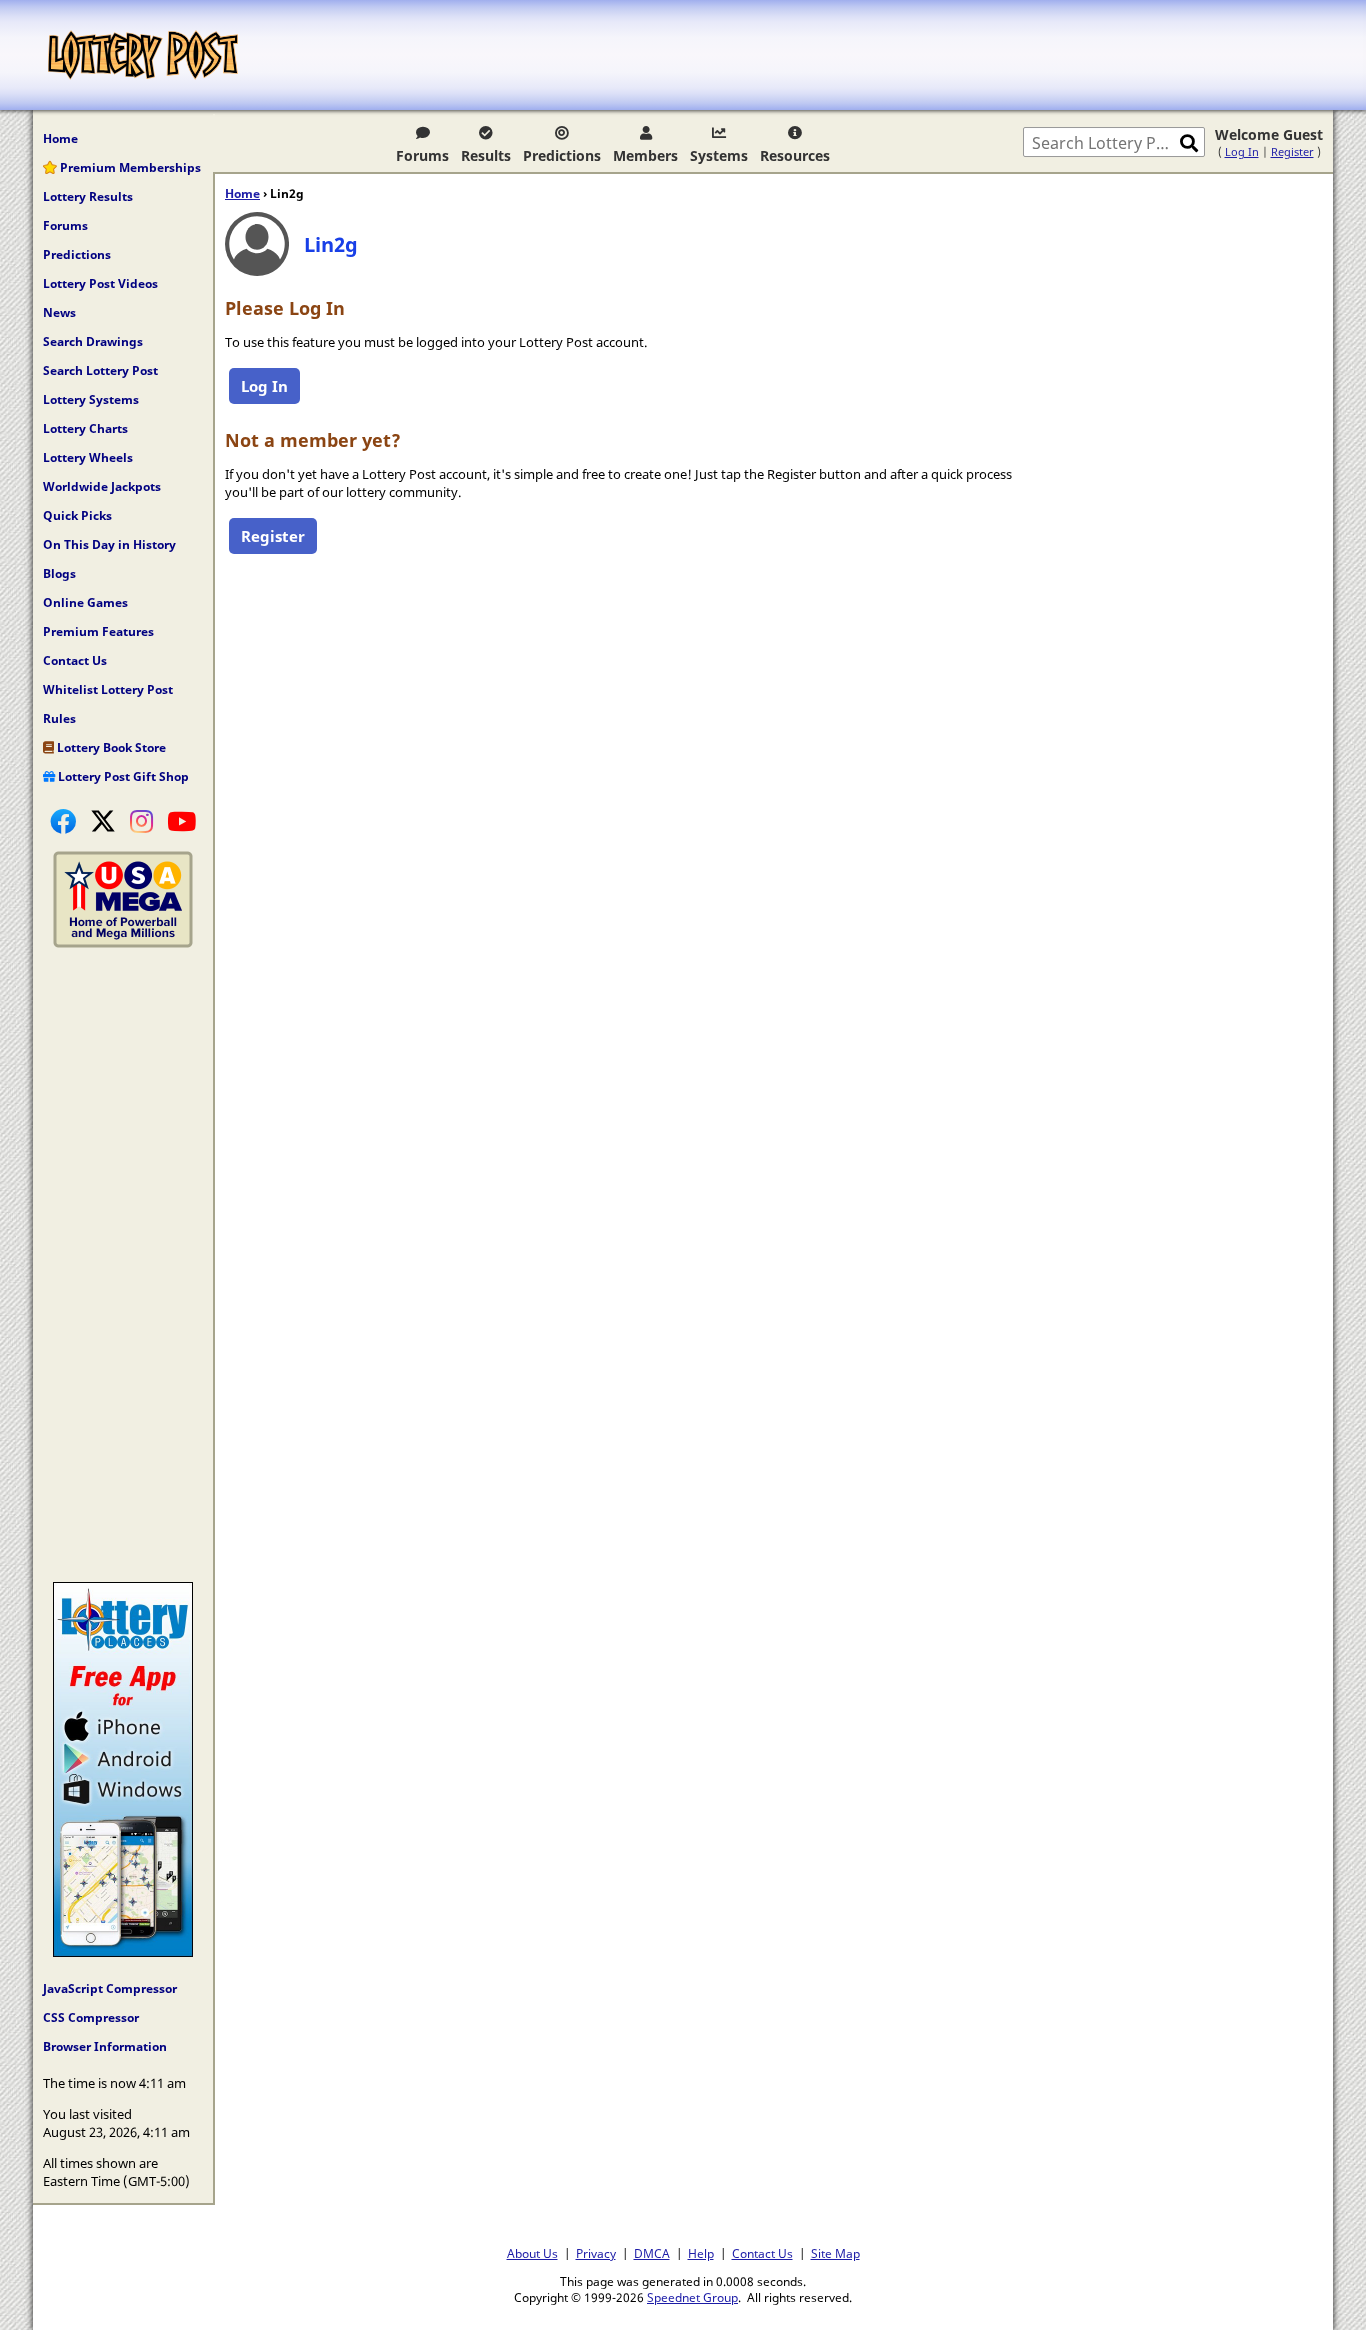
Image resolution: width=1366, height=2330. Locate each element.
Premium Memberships (129, 167)
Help (701, 2253)
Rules (59, 718)
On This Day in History (109, 544)
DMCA (652, 2253)
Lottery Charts (85, 428)
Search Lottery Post (100, 370)
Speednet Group (692, 2297)
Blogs (59, 573)
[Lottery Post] (143, 55)
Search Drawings (93, 341)
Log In (1242, 151)
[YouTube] (181, 821)
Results (486, 155)
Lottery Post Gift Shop (122, 776)
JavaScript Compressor (110, 1988)
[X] (103, 821)
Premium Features (98, 631)
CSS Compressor (91, 2017)
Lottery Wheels (88, 457)
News (59, 312)
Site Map (835, 2253)
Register (1292, 151)
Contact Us (75, 660)
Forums (422, 155)
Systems (719, 155)
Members (645, 155)
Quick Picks (77, 515)
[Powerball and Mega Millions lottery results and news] (123, 943)
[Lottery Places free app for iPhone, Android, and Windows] (123, 1952)
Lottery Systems (91, 399)
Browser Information (105, 2046)
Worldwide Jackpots (102, 486)
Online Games (85, 602)
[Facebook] (63, 821)
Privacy (596, 2253)
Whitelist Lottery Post (108, 689)
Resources (795, 155)
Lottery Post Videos (100, 283)
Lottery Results (88, 196)
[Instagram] (141, 821)
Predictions (562, 155)
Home (60, 138)
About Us (532, 2253)
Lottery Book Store (110, 747)
